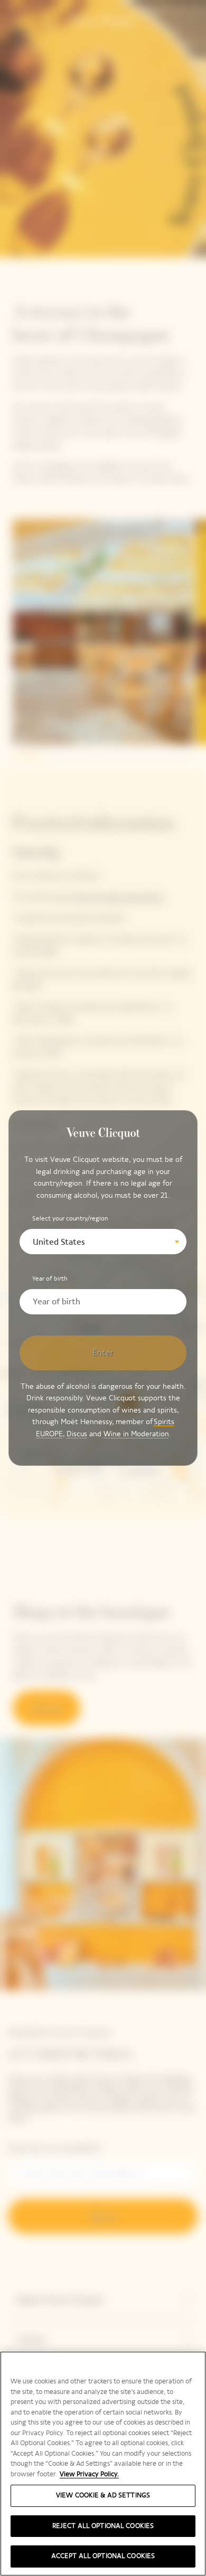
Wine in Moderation (136, 1434)
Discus (77, 1434)
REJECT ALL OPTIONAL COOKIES (103, 2526)
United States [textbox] (59, 1242)
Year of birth (50, 1279)
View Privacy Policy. (89, 2474)
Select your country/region (70, 1218)
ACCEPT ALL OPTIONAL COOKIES (103, 2556)
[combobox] (103, 1242)
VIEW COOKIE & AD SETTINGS (103, 2495)
